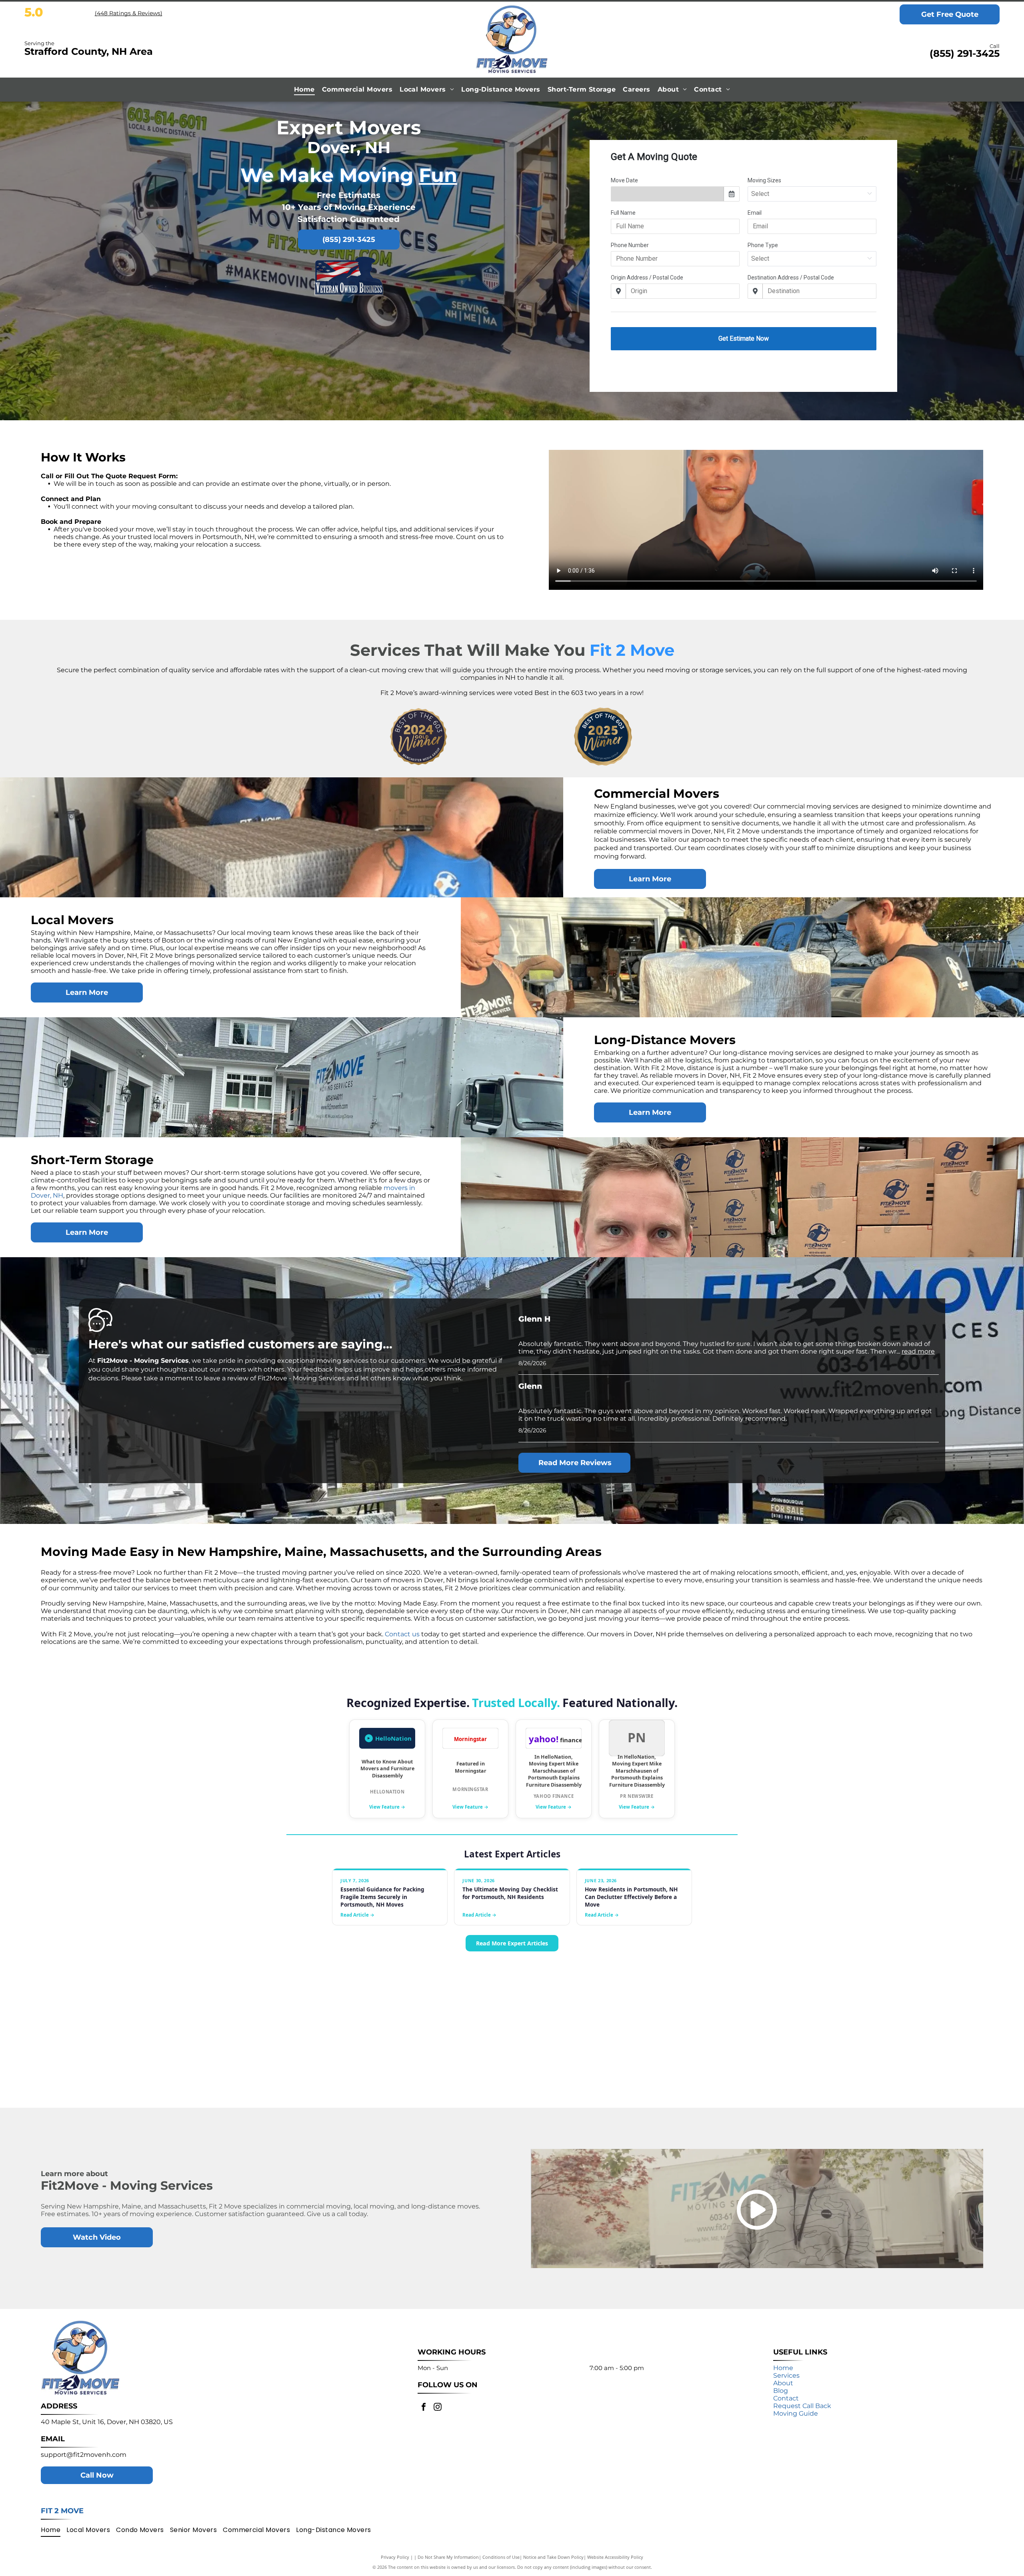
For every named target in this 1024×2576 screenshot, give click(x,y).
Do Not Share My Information (448, 2557)
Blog (781, 2391)
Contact (786, 2398)
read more (918, 1351)
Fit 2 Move (62, 2511)
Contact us (402, 1634)
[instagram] (438, 2408)
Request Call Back (802, 2406)
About (783, 2383)
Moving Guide (796, 2413)
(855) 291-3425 (965, 53)
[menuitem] (304, 89)
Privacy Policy (395, 2557)
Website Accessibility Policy (615, 2557)
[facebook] (424, 2408)
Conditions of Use (501, 2557)
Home (783, 2368)
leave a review (226, 1378)
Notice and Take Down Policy (553, 2557)
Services (786, 2375)
